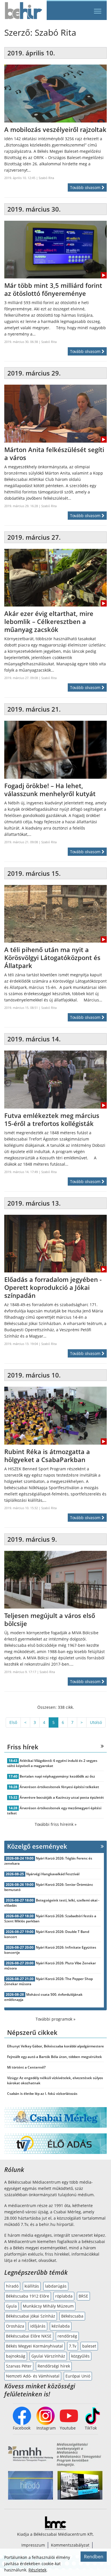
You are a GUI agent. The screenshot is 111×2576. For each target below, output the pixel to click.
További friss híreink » (56, 1824)
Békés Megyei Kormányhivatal (34, 2346)
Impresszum (33, 2545)
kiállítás (32, 2286)
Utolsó (96, 1722)
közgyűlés (80, 2356)
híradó (12, 2286)
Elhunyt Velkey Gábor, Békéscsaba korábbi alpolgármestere (55, 2046)
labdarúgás (56, 2286)
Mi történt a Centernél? (26, 2067)
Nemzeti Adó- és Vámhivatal (33, 2376)
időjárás (38, 2326)
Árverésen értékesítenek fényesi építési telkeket (59, 1787)
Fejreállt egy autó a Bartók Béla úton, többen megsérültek (55, 2057)
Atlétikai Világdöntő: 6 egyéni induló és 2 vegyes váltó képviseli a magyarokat (52, 1763)
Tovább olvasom (86, 187)
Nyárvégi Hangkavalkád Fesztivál (53, 1874)
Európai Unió (78, 2376)
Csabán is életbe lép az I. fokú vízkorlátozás (42, 2094)
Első (13, 1722)
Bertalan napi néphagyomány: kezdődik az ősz (57, 1776)
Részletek (37, 2570)
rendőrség (67, 2336)
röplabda (64, 2296)
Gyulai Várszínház (48, 2356)
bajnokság (16, 2356)
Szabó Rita (46, 178)
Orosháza (15, 2326)
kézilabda (61, 2326)
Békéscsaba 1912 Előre (28, 2296)
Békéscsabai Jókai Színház (31, 2316)
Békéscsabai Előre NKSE (29, 2336)
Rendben (94, 2557)
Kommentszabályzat (70, 2545)
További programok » (55, 2019)
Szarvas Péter (19, 2366)
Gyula (11, 2306)
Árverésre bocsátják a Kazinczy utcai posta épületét (62, 1797)
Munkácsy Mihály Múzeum (48, 2306)
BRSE (83, 2296)
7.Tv (73, 2346)
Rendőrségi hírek (54, 2366)
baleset (89, 2346)
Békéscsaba (72, 2316)
